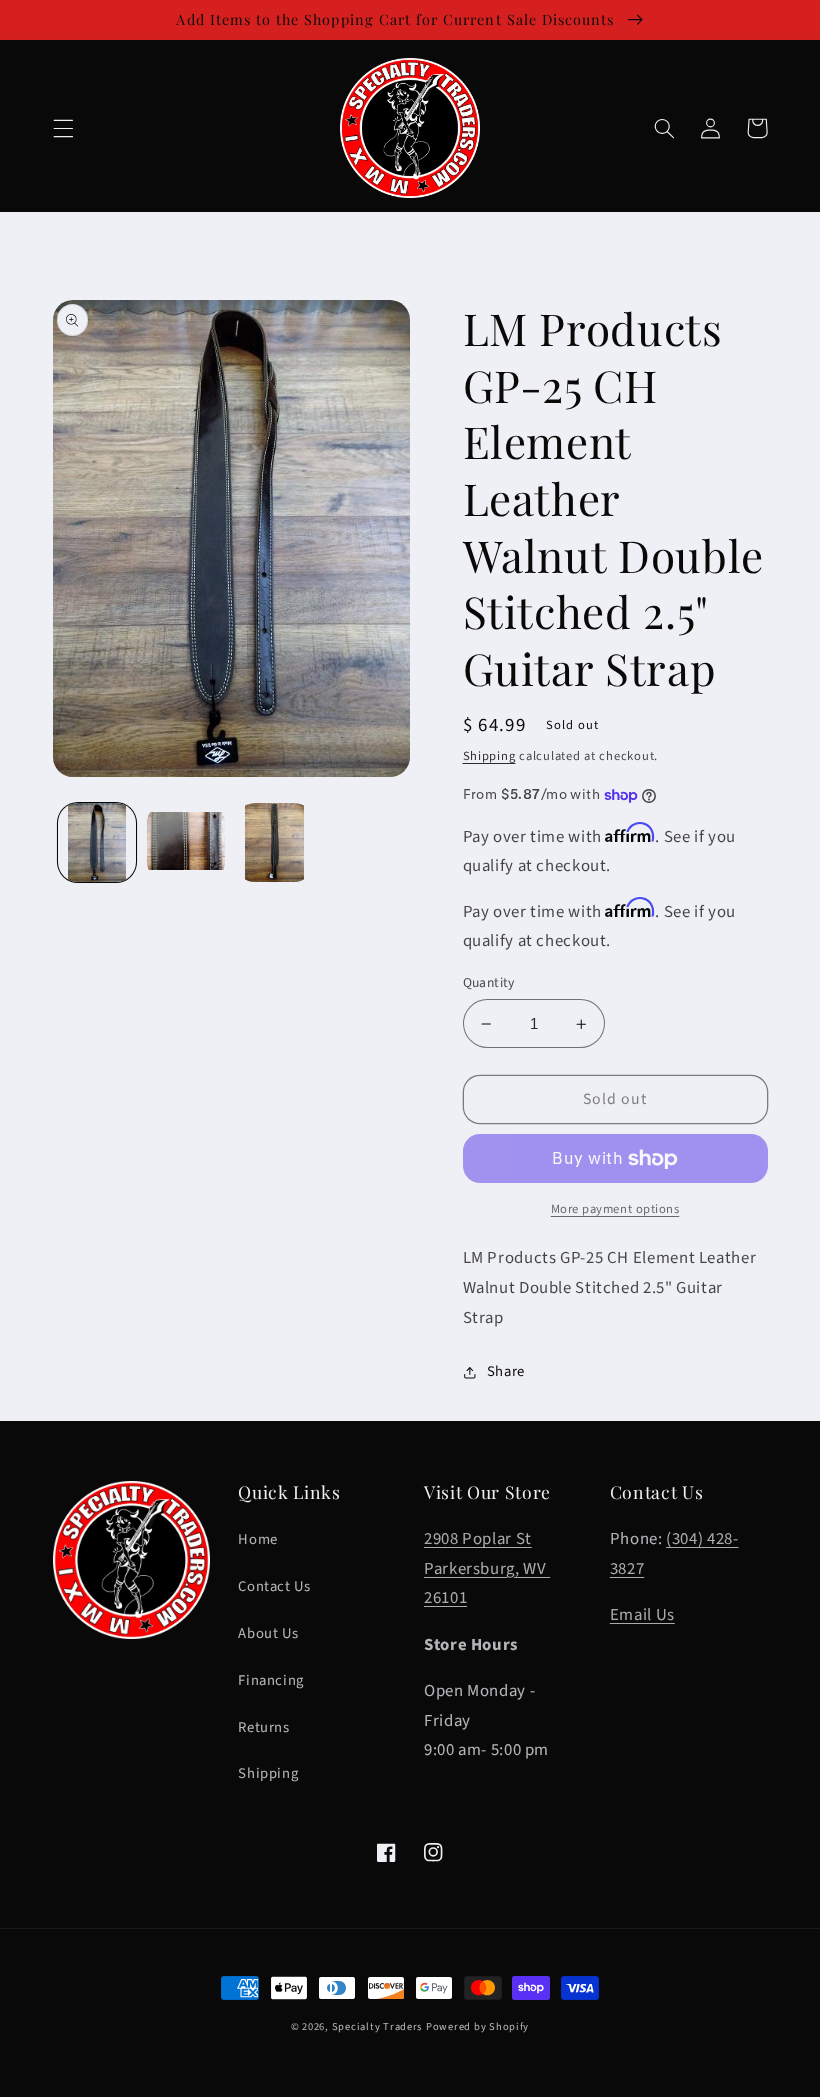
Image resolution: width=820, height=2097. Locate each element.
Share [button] (506, 1371)
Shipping (489, 756)
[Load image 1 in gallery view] (97, 842)
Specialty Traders (377, 2026)
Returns (263, 1727)
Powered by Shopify (477, 2026)
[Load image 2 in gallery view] (186, 842)
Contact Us (274, 1586)
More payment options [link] (615, 1209)
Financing (271, 1680)
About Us (268, 1633)
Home (258, 1539)
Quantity (489, 982)
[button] (63, 128)
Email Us (642, 1615)
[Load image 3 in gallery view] (274, 842)
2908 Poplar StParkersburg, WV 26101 (487, 1568)
